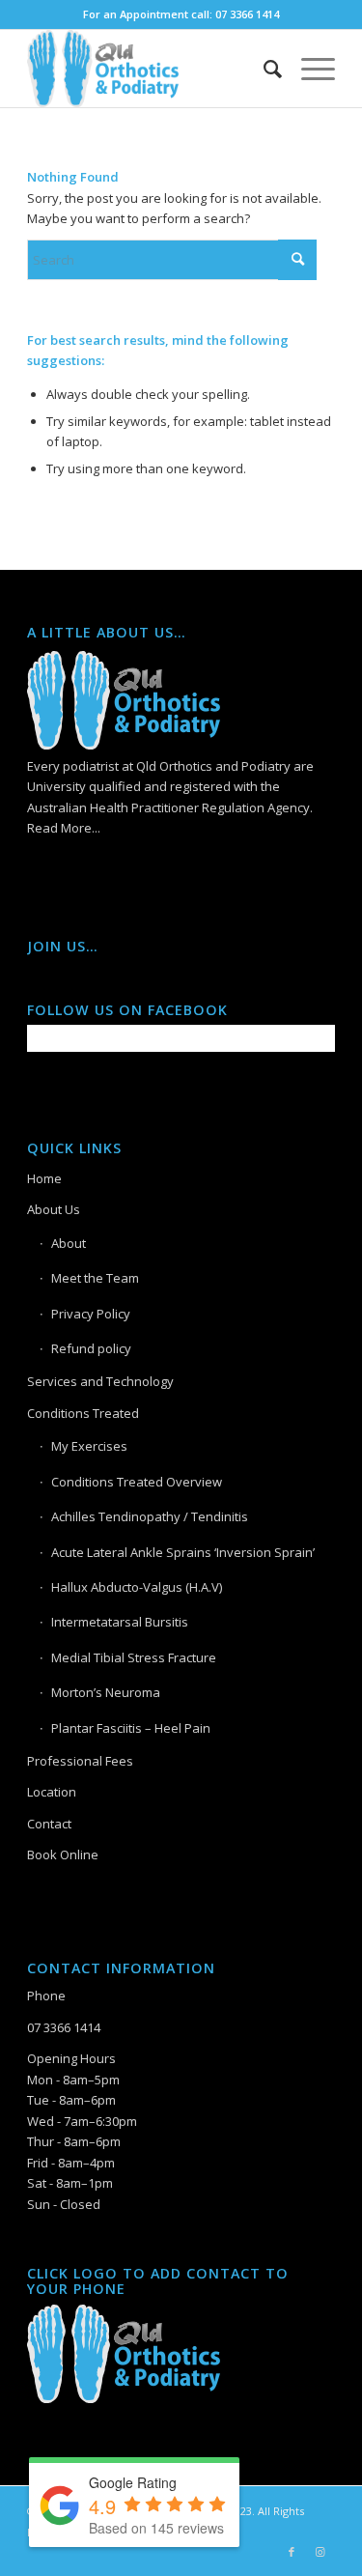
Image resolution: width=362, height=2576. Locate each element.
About (69, 1243)
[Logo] (150, 69)
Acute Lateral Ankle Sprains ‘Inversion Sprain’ (183, 1552)
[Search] (263, 69)
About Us (54, 1209)
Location (52, 1792)
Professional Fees (80, 1761)
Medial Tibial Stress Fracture (134, 1657)
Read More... (64, 828)
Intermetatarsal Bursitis (120, 1622)
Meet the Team (95, 1278)
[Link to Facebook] (292, 2552)
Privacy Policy (91, 1314)
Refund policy (91, 1348)
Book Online (63, 1854)
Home (44, 1178)
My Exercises (89, 1446)
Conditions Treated (83, 1413)
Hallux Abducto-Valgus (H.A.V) (137, 1587)
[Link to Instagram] (320, 2552)
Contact (49, 1824)
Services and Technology (100, 1381)
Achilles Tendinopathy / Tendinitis (150, 1516)
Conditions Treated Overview (137, 1482)
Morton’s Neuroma (106, 1692)
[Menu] (308, 69)
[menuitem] (263, 69)
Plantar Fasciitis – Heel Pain (131, 1728)
